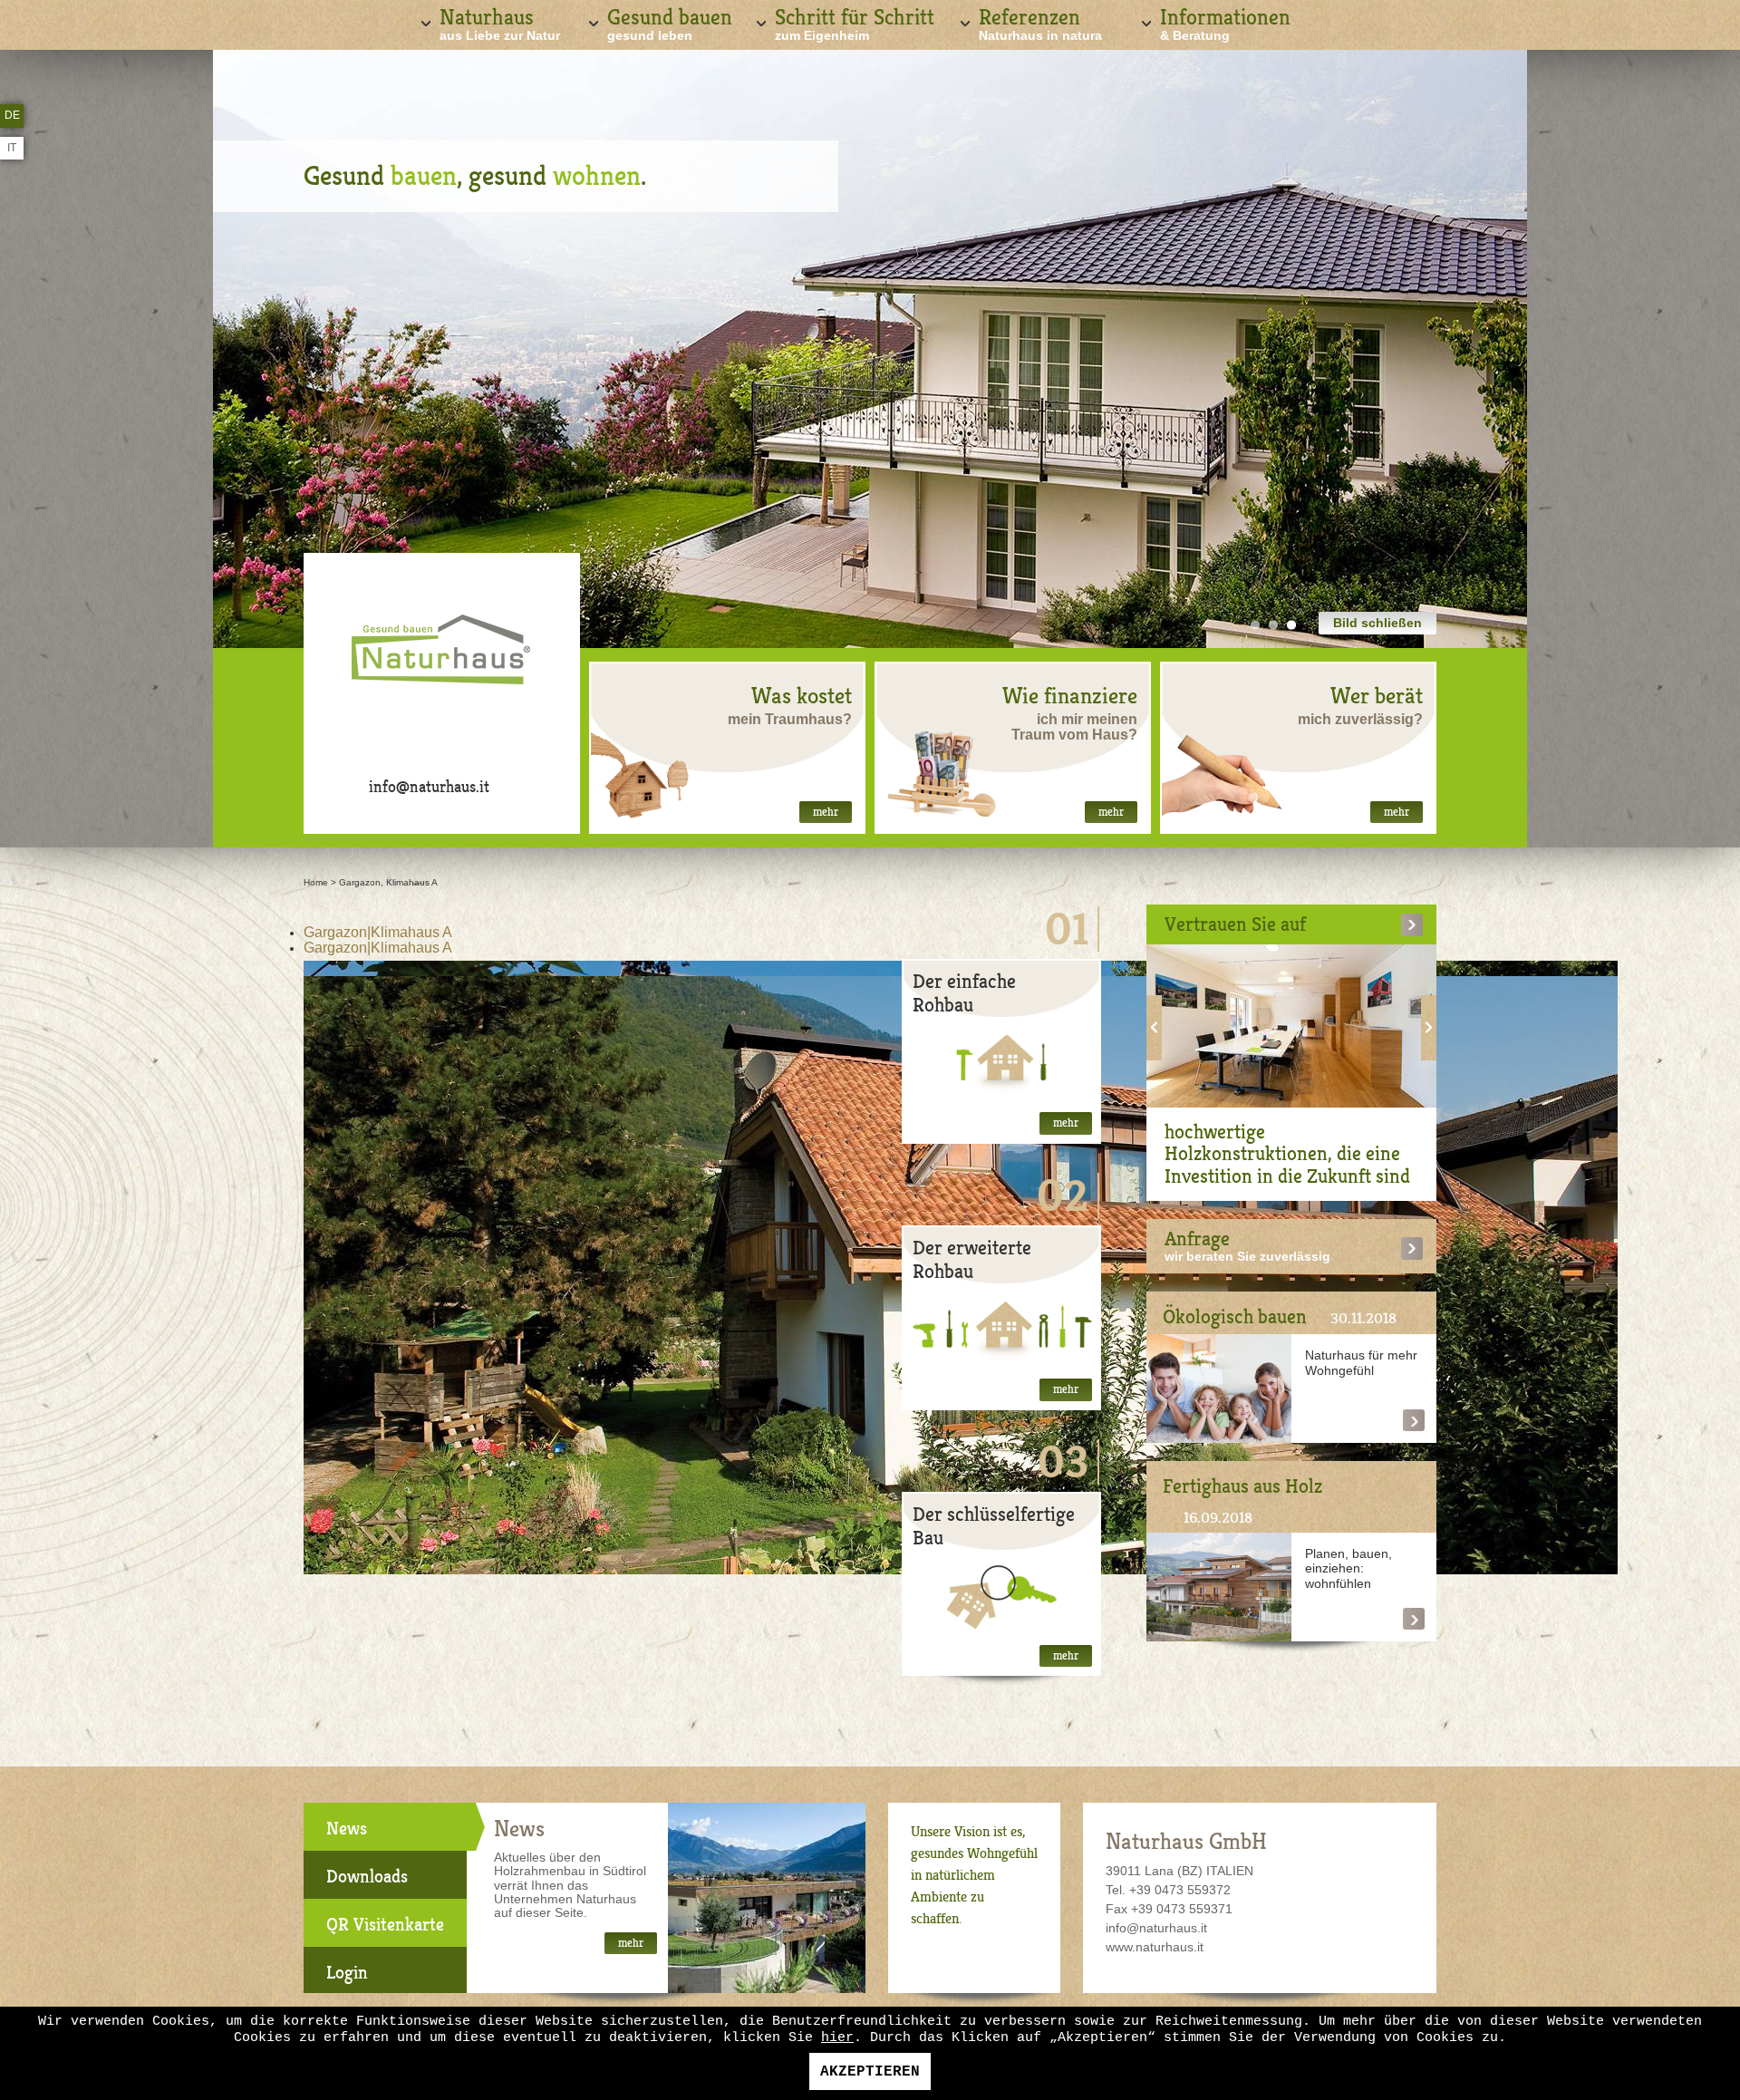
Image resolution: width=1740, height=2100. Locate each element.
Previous (1154, 1028)
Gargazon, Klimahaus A (388, 882)
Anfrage (1197, 1239)
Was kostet (802, 696)
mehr (826, 812)
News (347, 1829)
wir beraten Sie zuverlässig (1247, 1256)
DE (12, 115)
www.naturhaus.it (1155, 1947)
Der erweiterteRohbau (972, 1259)
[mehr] (1001, 1062)
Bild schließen (1377, 623)
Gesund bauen (670, 23)
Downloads (367, 1877)
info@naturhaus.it (429, 787)
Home (316, 882)
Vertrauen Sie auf (1235, 924)
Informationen (1225, 23)
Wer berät (1377, 696)
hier (837, 2038)
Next (1429, 1028)
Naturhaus (500, 23)
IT (12, 148)
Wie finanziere (1070, 696)
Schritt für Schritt (855, 23)
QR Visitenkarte (385, 1925)
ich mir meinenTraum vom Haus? (1074, 727)
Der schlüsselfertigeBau (994, 1526)
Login (347, 1973)
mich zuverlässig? (1360, 719)
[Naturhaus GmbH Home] (442, 657)
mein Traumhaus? (790, 719)
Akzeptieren (870, 2072)
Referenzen (1040, 23)
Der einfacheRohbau (964, 993)
